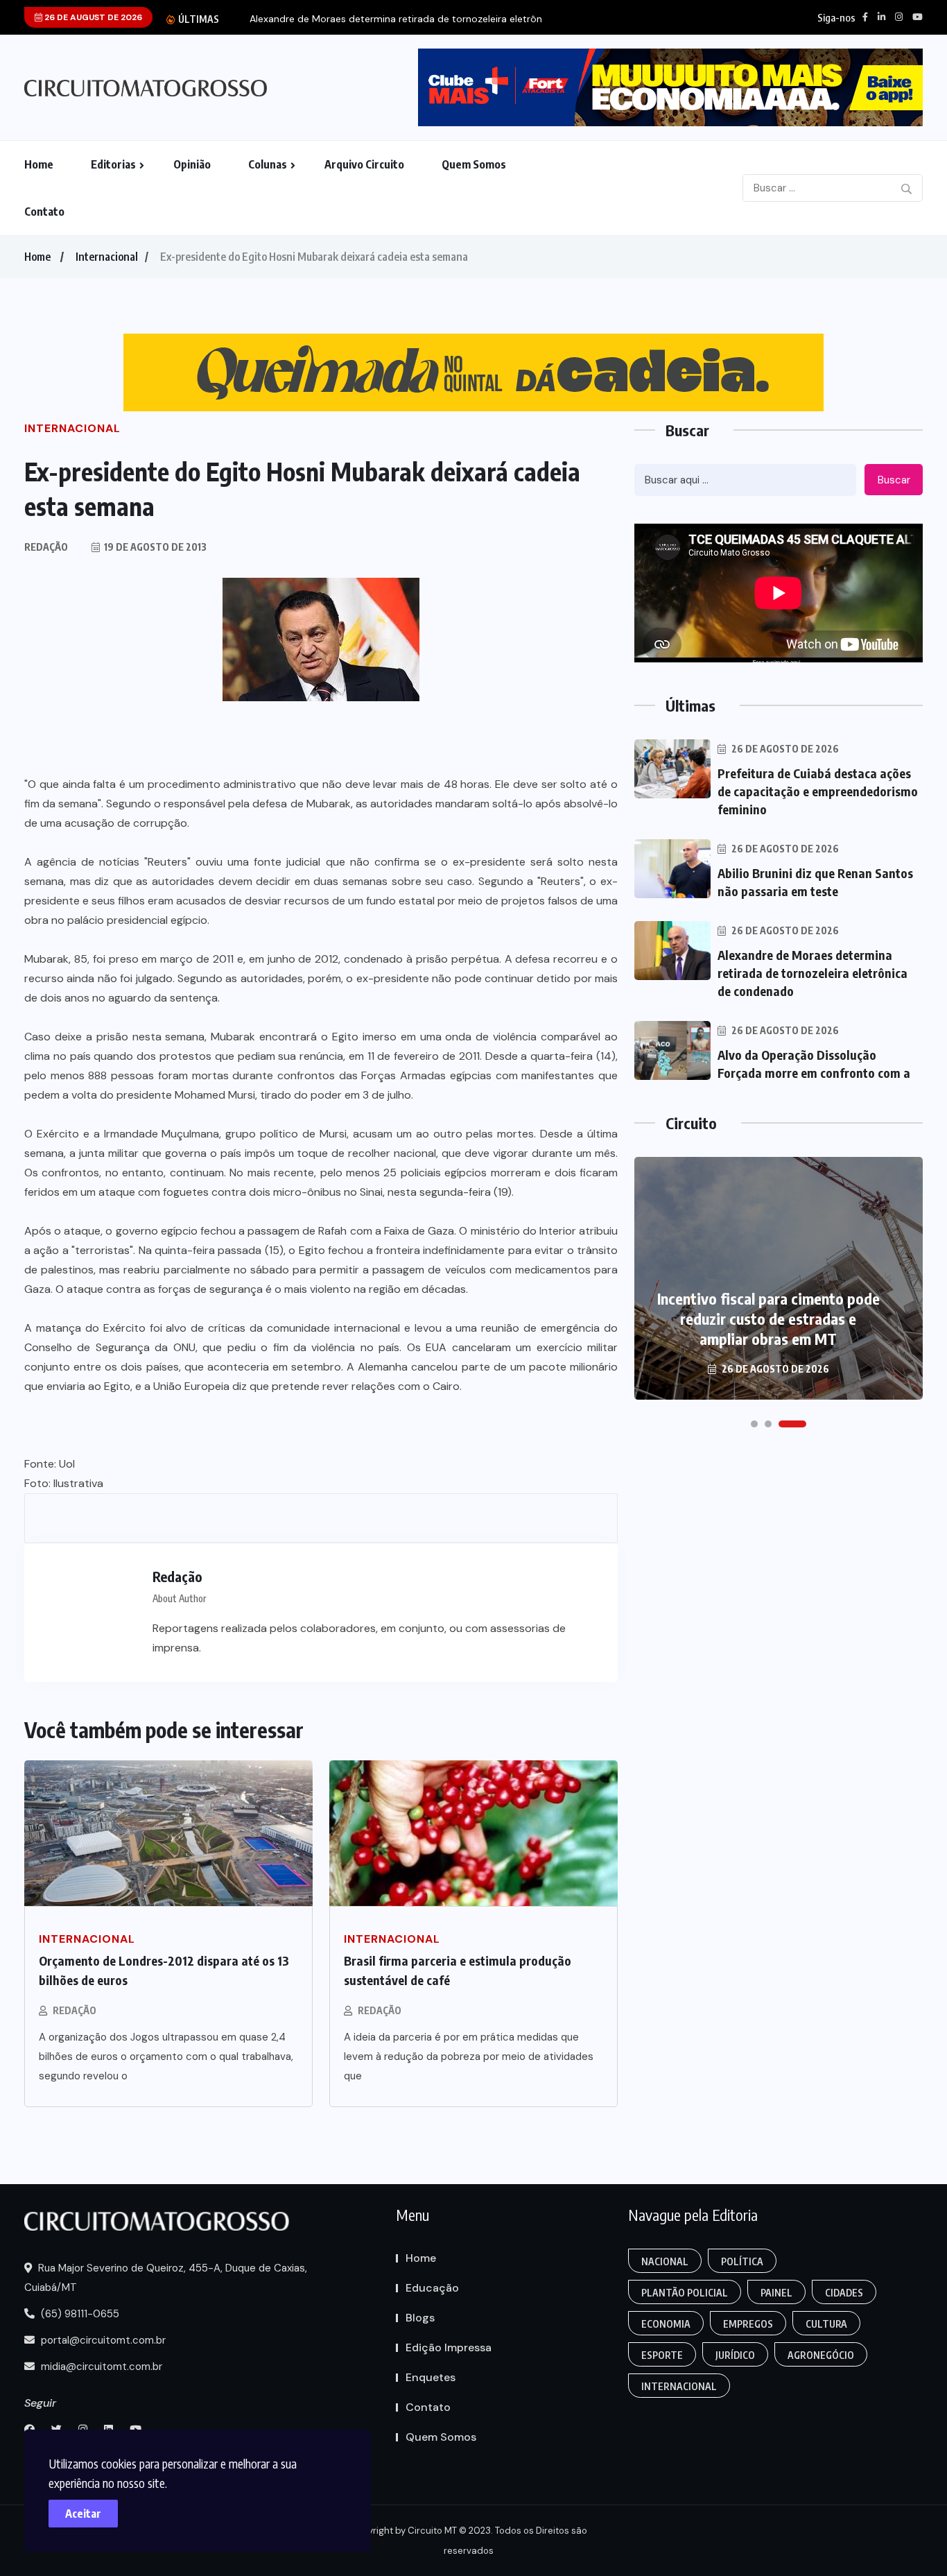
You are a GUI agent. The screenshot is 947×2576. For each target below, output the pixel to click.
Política (742, 2261)
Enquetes (431, 2377)
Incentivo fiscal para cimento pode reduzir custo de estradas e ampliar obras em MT (768, 1319)
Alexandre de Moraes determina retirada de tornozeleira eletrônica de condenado (813, 973)
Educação (432, 2288)
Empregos (748, 2324)
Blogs (420, 2318)
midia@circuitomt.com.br (100, 2367)
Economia (666, 2324)
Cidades (844, 2293)
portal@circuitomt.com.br (102, 2340)
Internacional (107, 257)
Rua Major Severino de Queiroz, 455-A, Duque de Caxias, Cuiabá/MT (166, 2278)
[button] (754, 1424)
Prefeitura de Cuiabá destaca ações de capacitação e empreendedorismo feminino (818, 791)
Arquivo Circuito (364, 164)
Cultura (826, 2324)
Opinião (192, 164)
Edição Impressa (449, 2347)
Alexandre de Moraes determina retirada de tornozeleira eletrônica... (406, 19)
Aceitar (83, 2514)
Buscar (894, 480)
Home (39, 164)
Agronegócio (821, 2355)
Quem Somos (474, 164)
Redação (75, 2010)
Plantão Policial (685, 2293)
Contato (44, 212)
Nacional (665, 2261)
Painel (776, 2293)
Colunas (268, 164)
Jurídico (735, 2355)
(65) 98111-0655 (79, 2314)
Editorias (113, 164)
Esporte (662, 2355)
